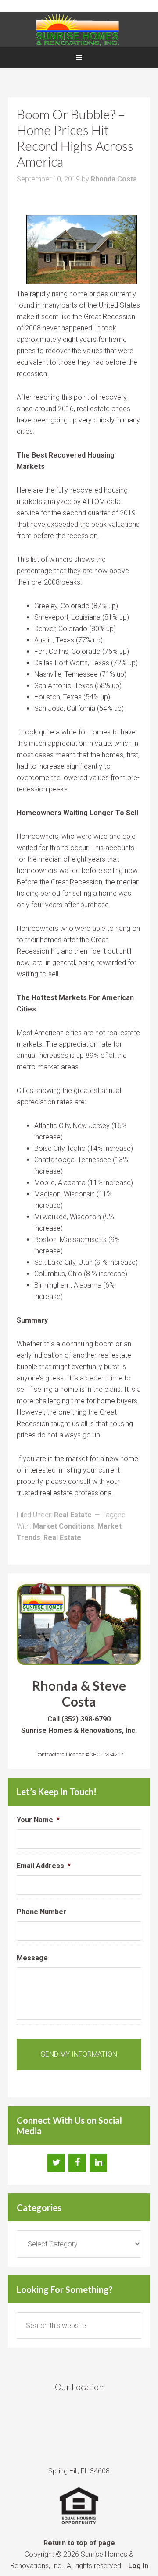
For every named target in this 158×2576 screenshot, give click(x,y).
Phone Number (41, 1912)
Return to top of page (79, 2543)
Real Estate (73, 1515)
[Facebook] (77, 2163)
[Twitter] (56, 2163)
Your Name (38, 1820)
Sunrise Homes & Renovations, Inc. (79, 29)
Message (32, 1958)
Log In (138, 2566)
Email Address (44, 1866)
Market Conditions (64, 1526)
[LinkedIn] (98, 2163)
